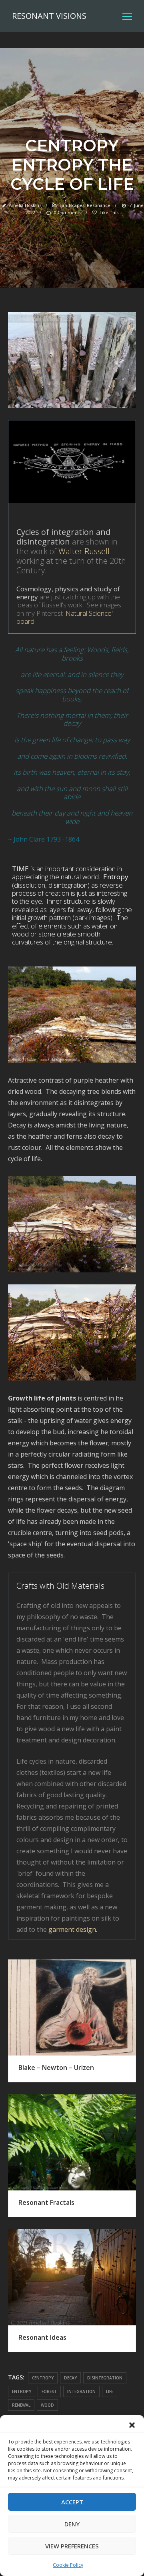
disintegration (105, 2378)
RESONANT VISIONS (49, 16)
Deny (72, 2524)
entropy (22, 2391)
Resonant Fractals (46, 2202)
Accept (72, 2502)
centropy (43, 2378)
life (110, 2391)
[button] (132, 2425)
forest (49, 2391)
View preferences (72, 2546)
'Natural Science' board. (65, 617)
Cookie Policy (68, 2565)
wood (47, 2405)
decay (70, 2378)
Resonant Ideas (42, 2337)
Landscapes (72, 205)
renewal (21, 2405)
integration (81, 2391)
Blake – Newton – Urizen (56, 2068)
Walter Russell (84, 551)
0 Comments (67, 212)
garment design (72, 1929)
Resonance (99, 205)
